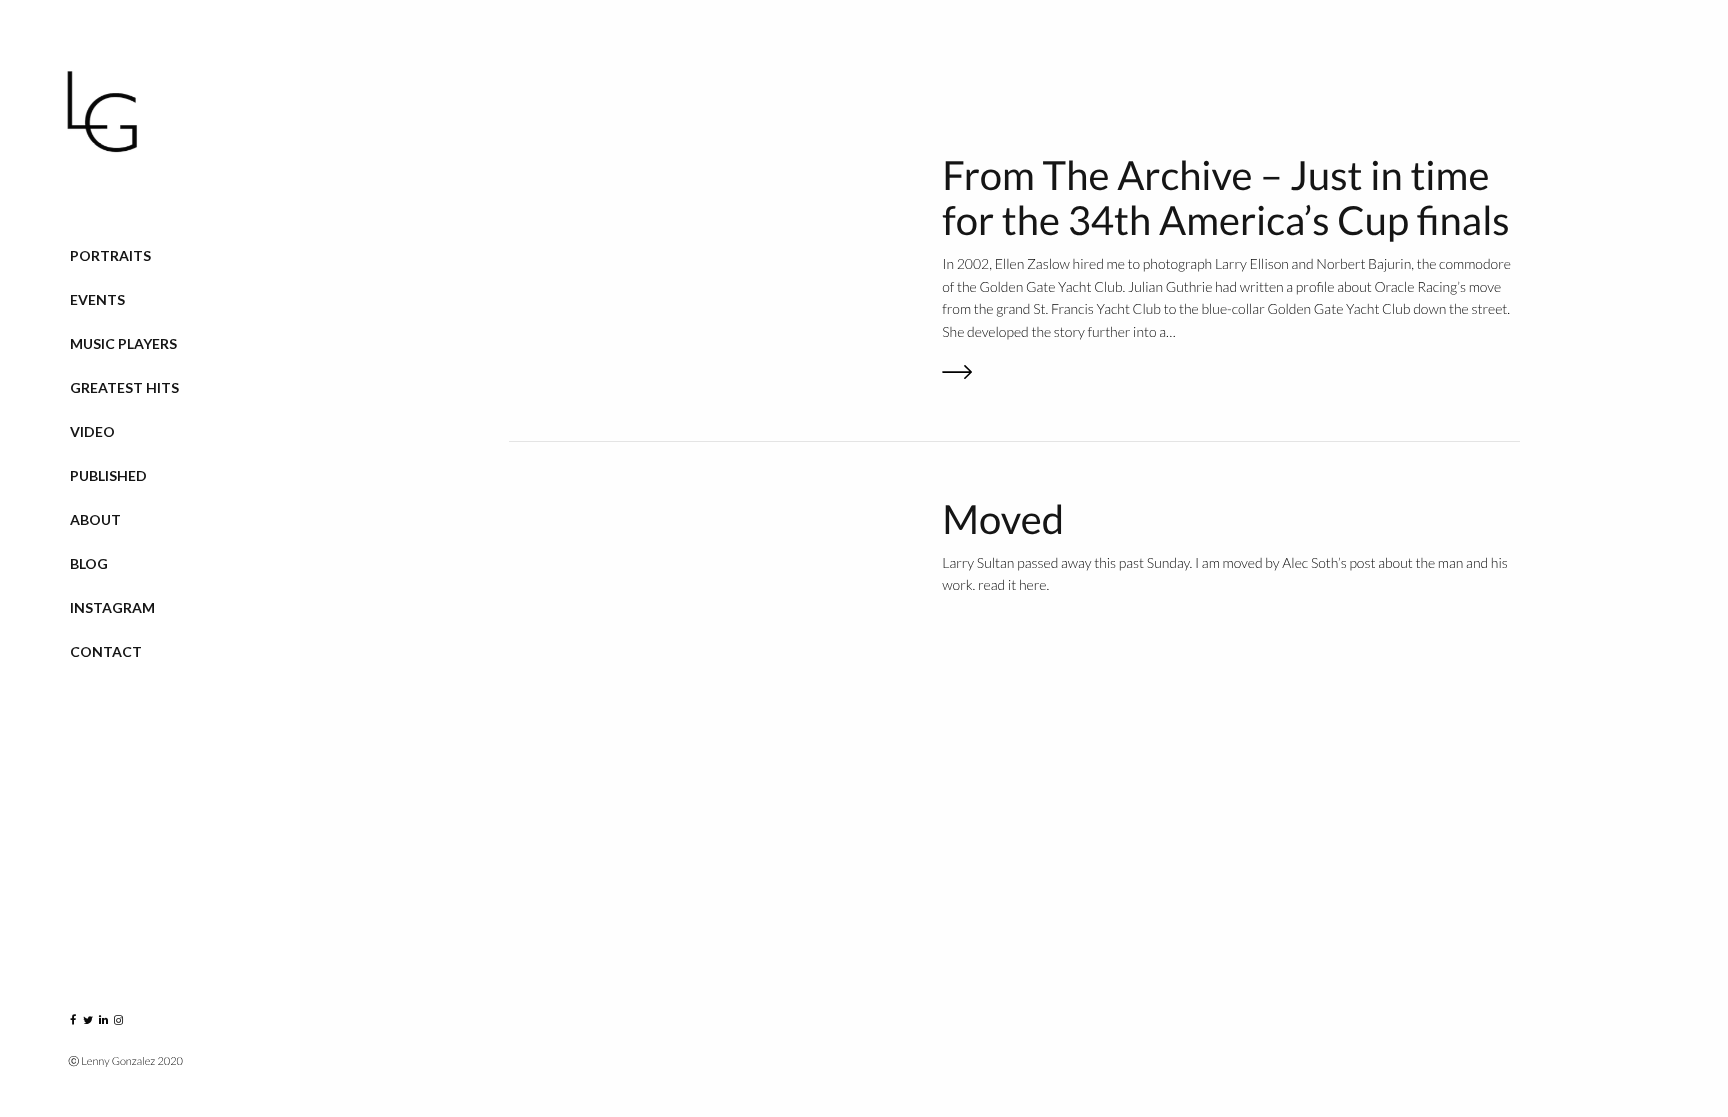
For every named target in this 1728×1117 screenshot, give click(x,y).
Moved (1003, 519)
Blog (89, 563)
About (95, 519)
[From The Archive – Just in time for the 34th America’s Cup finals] (1230, 374)
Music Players (123, 343)
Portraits (110, 255)
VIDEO (92, 431)
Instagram (112, 607)
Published (108, 475)
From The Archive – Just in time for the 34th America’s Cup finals (1225, 197)
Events (97, 299)
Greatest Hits (124, 387)
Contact (106, 651)
